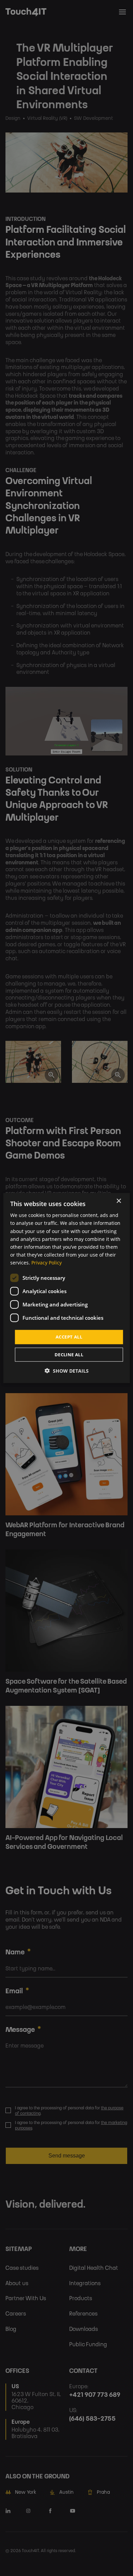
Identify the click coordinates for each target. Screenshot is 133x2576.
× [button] (119, 1201)
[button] (67, 1370)
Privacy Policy (47, 1263)
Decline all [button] (69, 1354)
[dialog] (67, 1288)
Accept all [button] (69, 1337)
